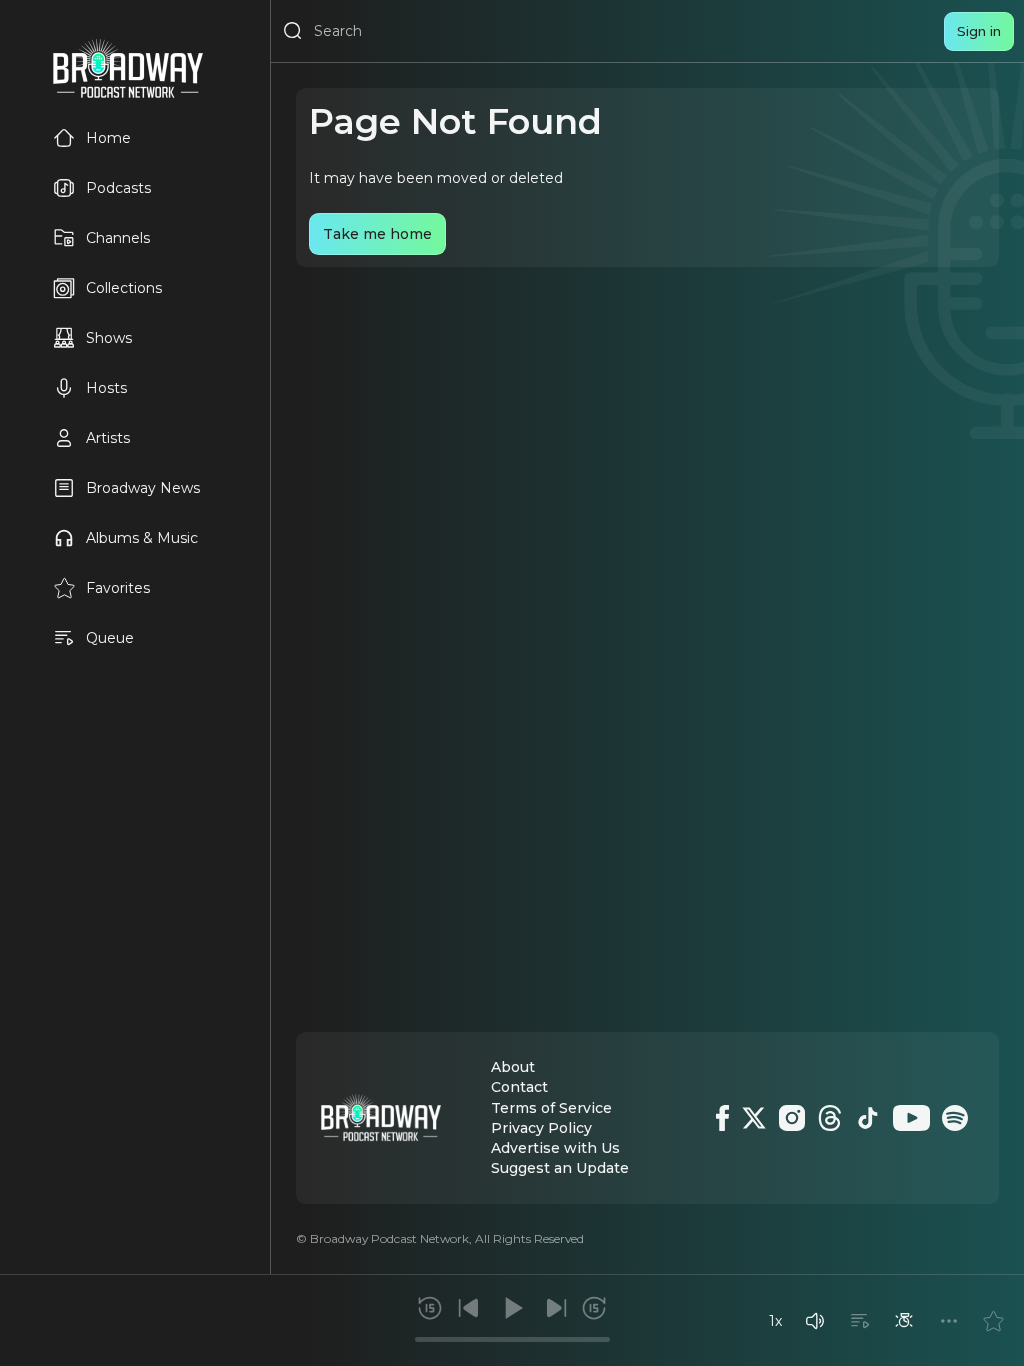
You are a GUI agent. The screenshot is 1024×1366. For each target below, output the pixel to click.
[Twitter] (754, 1118)
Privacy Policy (541, 1128)
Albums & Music (142, 538)
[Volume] (815, 1321)
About (513, 1067)
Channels (118, 238)
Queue (110, 638)
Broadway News (143, 488)
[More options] (949, 1321)
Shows (109, 338)
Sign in (979, 31)
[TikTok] (868, 1118)
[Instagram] (792, 1118)
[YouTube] (911, 1118)
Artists (108, 438)
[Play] (512, 1308)
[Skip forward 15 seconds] (594, 1308)
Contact (519, 1087)
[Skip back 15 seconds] (430, 1308)
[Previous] (469, 1308)
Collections (124, 288)
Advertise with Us (555, 1148)
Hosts (106, 388)
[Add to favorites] (993, 1321)
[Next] (556, 1308)
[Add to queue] (860, 1321)
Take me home (377, 234)
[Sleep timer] (904, 1321)
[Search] (293, 31)
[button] (815, 1321)
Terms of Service (551, 1108)
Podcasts (118, 188)
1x (775, 1321)
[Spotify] (955, 1118)
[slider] (512, 1339)
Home (108, 138)
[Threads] (830, 1118)
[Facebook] (722, 1118)
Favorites (118, 588)
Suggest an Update (560, 1168)
